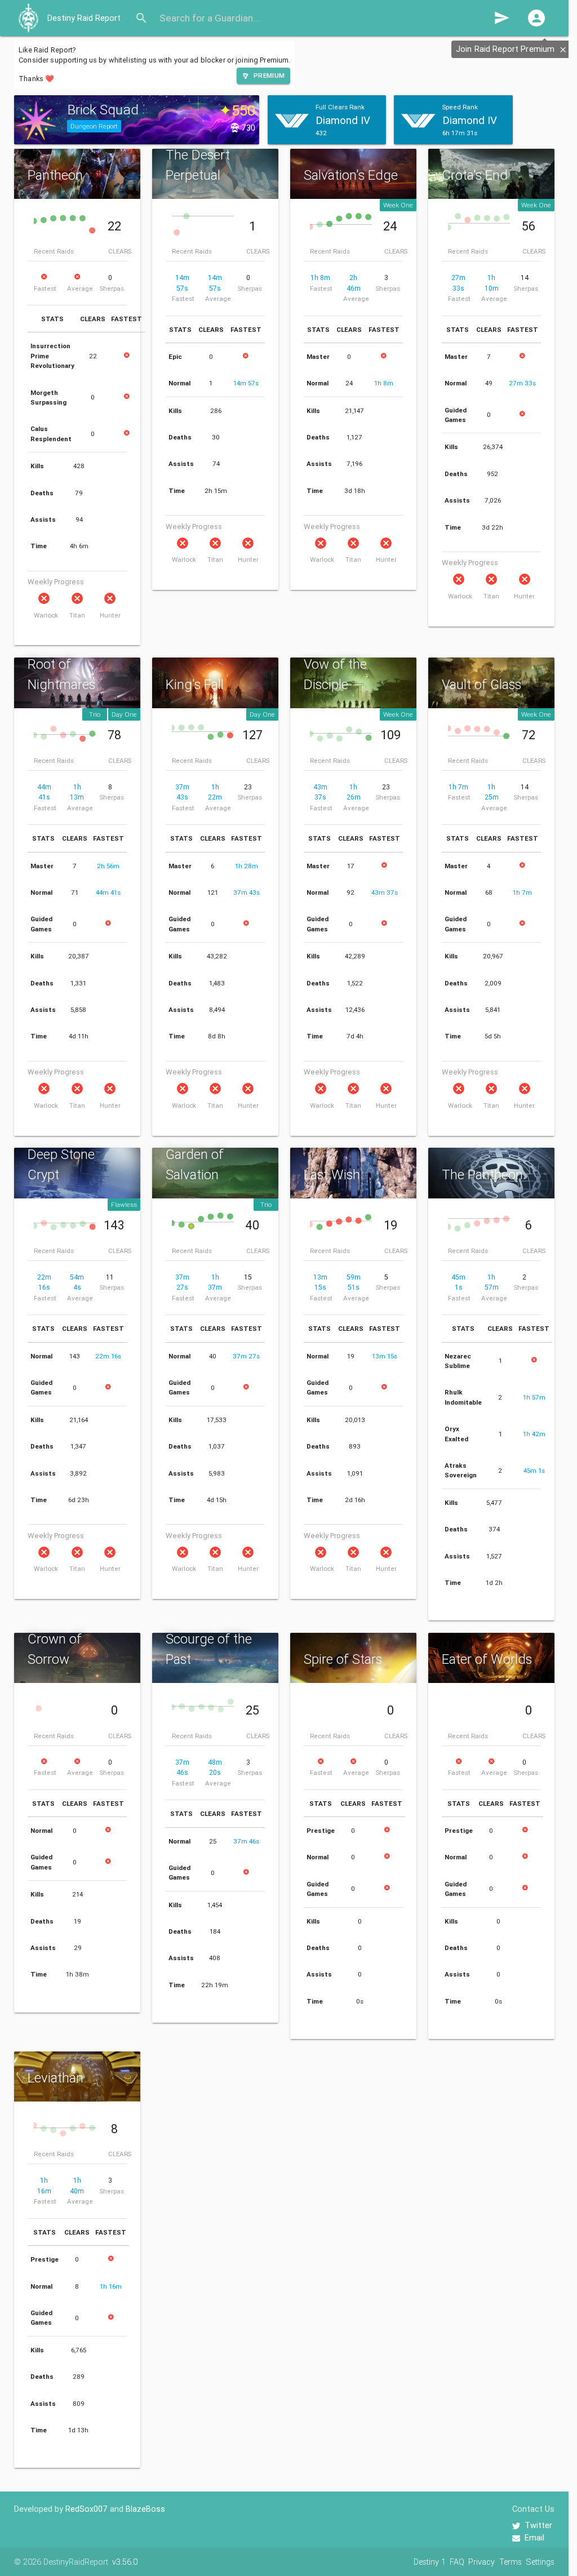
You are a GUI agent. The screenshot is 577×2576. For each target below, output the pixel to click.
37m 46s (246, 1841)
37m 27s (246, 1356)
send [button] (502, 18)
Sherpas (112, 288)
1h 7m (458, 787)
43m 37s (385, 892)
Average (80, 288)
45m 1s (534, 1470)
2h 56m (108, 866)
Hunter (110, 615)
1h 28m (247, 866)
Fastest (45, 288)
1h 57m (534, 1397)
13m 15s (385, 1356)
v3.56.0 (125, 2562)
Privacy (481, 2562)
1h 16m (111, 2286)
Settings (540, 2562)
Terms (511, 2562)
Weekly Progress (56, 582)
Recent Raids (54, 251)
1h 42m (534, 1434)
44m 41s (108, 892)
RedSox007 (86, 2509)
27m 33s (522, 383)
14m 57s (246, 383)
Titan (77, 615)
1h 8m (320, 277)
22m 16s (108, 1356)
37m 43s (247, 892)
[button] (536, 18)
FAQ (457, 2562)
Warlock (46, 615)
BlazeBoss (145, 2509)
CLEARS (120, 251)
